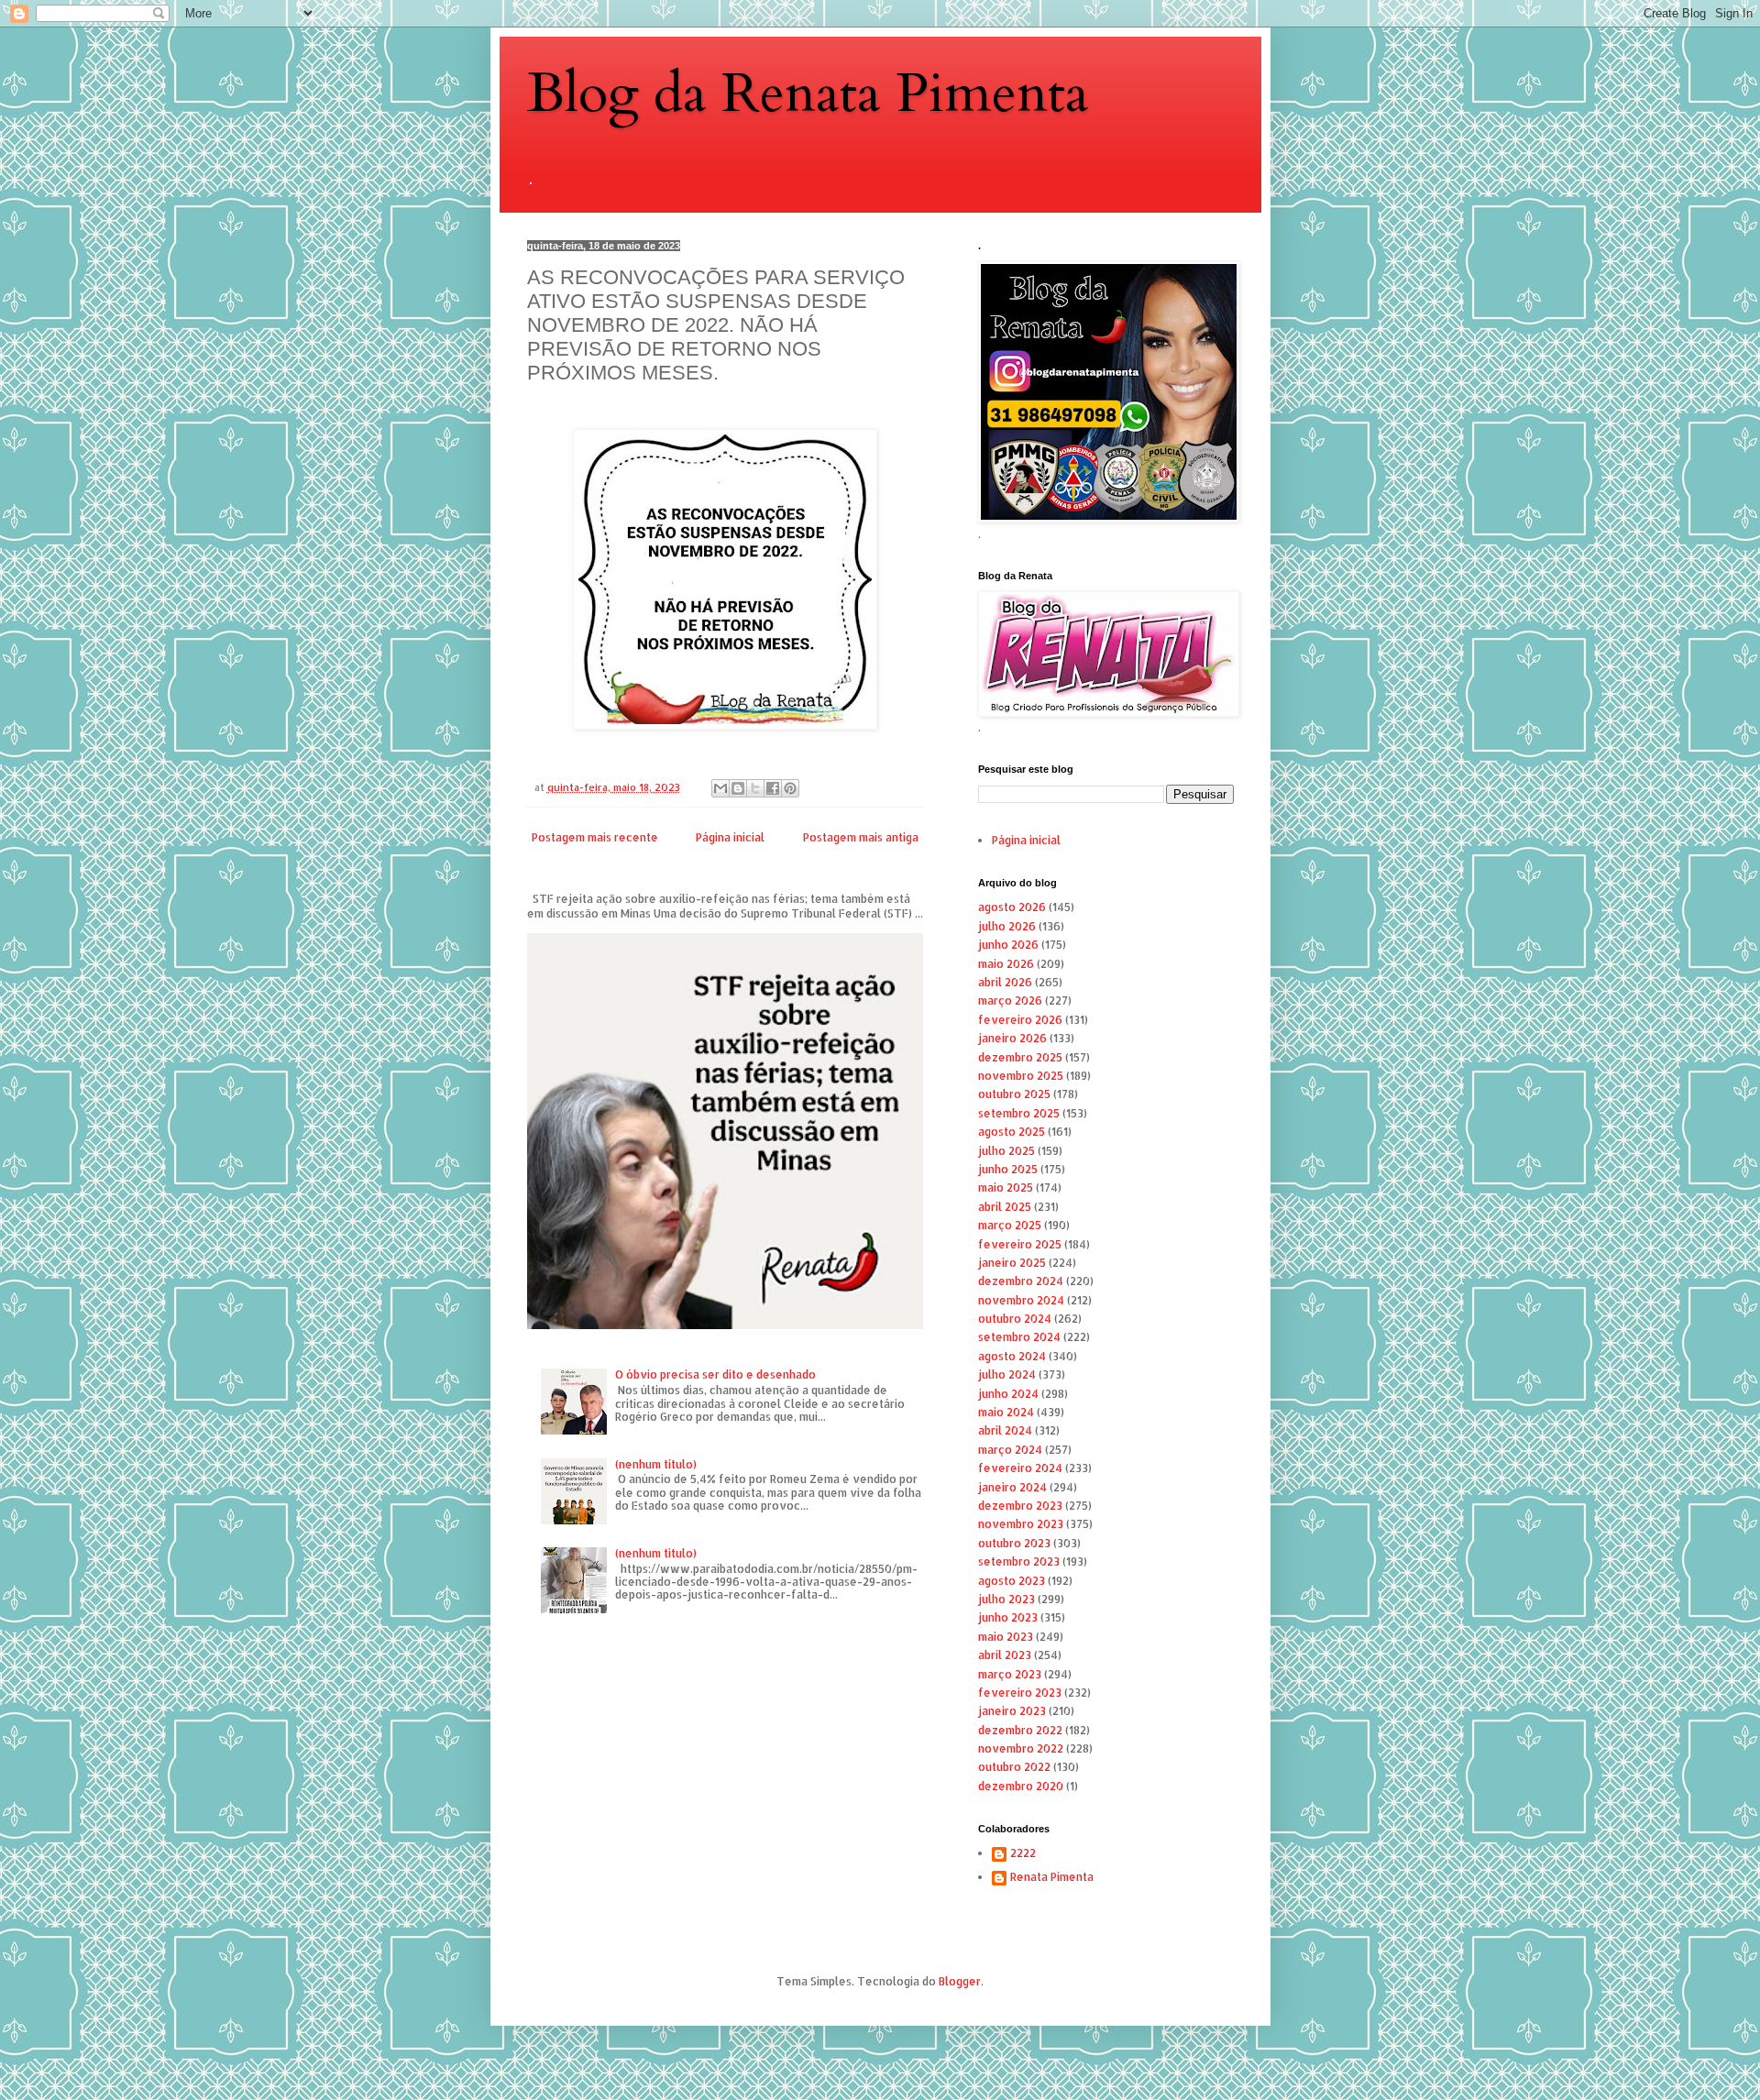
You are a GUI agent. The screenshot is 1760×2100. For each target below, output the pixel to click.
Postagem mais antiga (861, 837)
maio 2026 (1006, 964)
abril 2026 (1005, 982)
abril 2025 (1005, 1207)
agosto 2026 (1012, 907)
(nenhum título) (656, 1464)
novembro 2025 (1021, 1076)
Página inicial (730, 837)
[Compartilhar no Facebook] (773, 788)
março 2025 (1010, 1225)
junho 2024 (1008, 1394)
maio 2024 (1006, 1412)
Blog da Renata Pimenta (808, 94)
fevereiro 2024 (1020, 1468)
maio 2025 (1006, 1187)
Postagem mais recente (595, 837)
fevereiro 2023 (1020, 1693)
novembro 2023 (1021, 1524)
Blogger (960, 1981)
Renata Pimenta (1052, 1877)
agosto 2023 (1012, 1581)
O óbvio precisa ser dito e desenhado (715, 1374)
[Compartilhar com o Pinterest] (790, 788)
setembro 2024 (1019, 1337)
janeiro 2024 (1012, 1487)
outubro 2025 (1014, 1094)
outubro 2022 (1014, 1767)
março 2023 (1010, 1674)
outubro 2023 (1014, 1543)
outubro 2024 (1015, 1319)
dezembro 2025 (1020, 1057)
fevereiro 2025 (1020, 1244)
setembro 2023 (1019, 1561)
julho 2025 (1006, 1151)
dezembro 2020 (1021, 1786)
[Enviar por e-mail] (720, 788)
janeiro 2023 (1012, 1711)
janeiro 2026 (1012, 1038)
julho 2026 (1007, 926)
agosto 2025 (1012, 1132)
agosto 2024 (1012, 1356)
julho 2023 (1006, 1599)
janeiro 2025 (1012, 1263)
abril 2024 (1005, 1430)
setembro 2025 (1019, 1113)
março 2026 (1010, 1001)
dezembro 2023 (1020, 1506)
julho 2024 (1007, 1374)
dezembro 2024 (1021, 1281)
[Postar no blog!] (738, 788)
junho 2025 (1008, 1169)
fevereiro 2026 (1020, 1020)
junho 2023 (1008, 1617)
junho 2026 (1008, 945)
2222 (1023, 1853)
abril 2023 (1005, 1655)
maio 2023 (1006, 1637)
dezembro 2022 (1020, 1730)
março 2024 (1010, 1450)
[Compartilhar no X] (755, 788)
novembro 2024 (1021, 1300)
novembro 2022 (1021, 1748)
